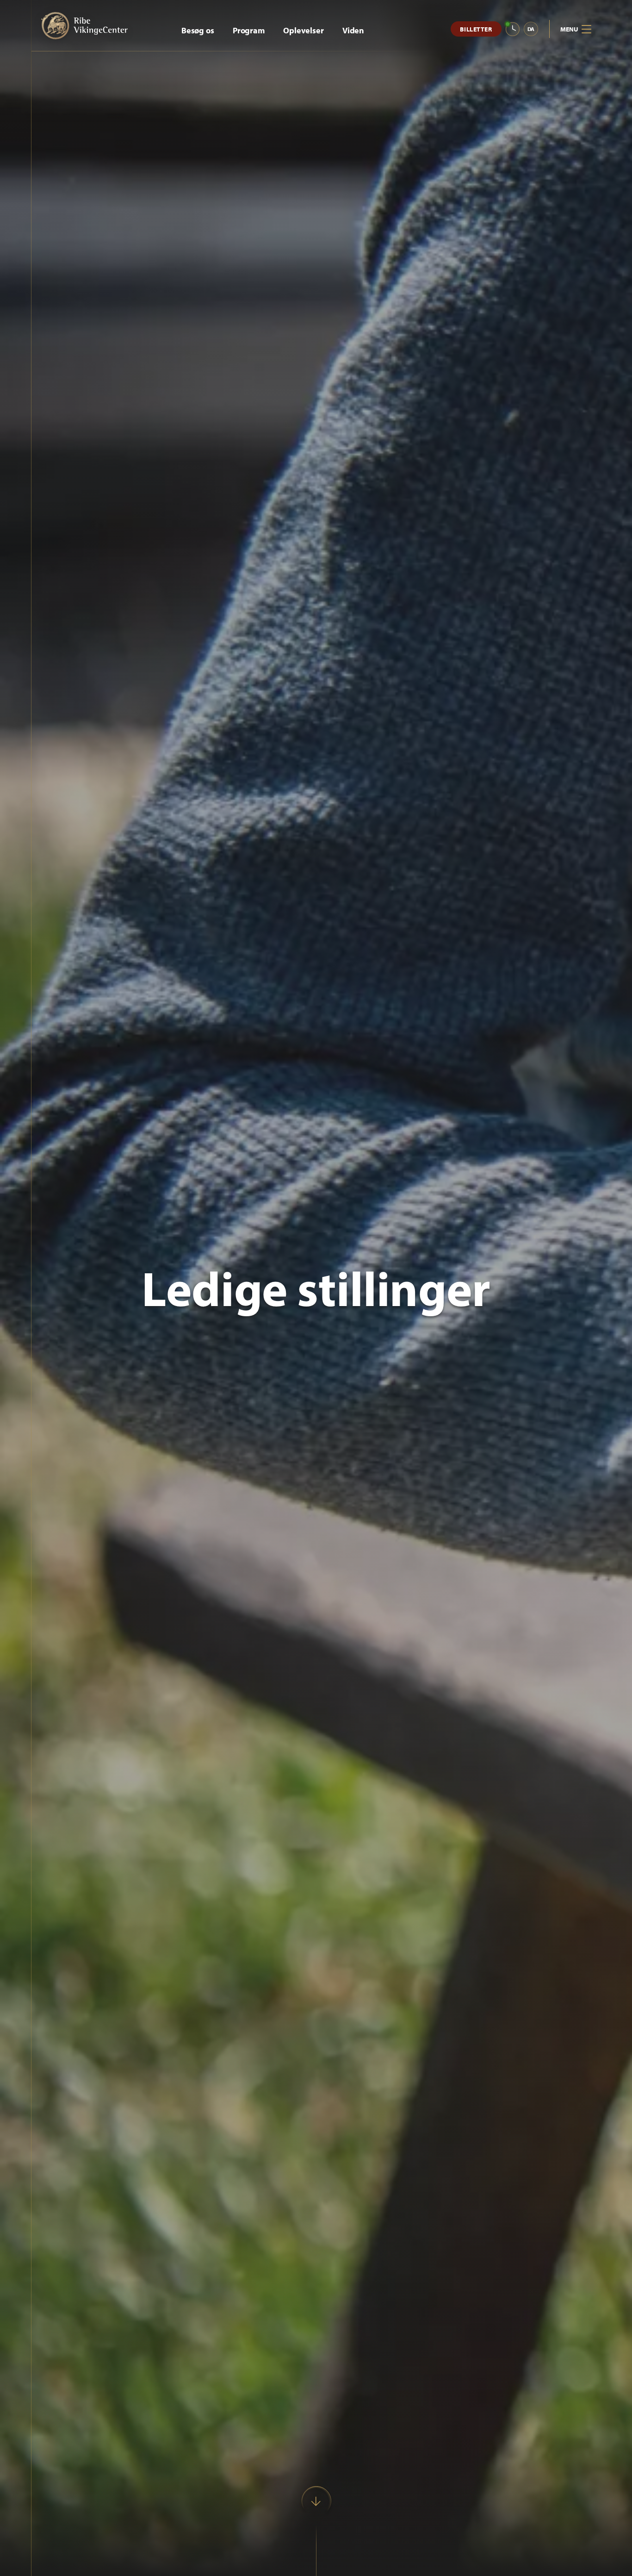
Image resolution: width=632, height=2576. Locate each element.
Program (249, 30)
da (531, 29)
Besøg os (198, 30)
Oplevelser (304, 30)
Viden (353, 30)
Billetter (476, 29)
